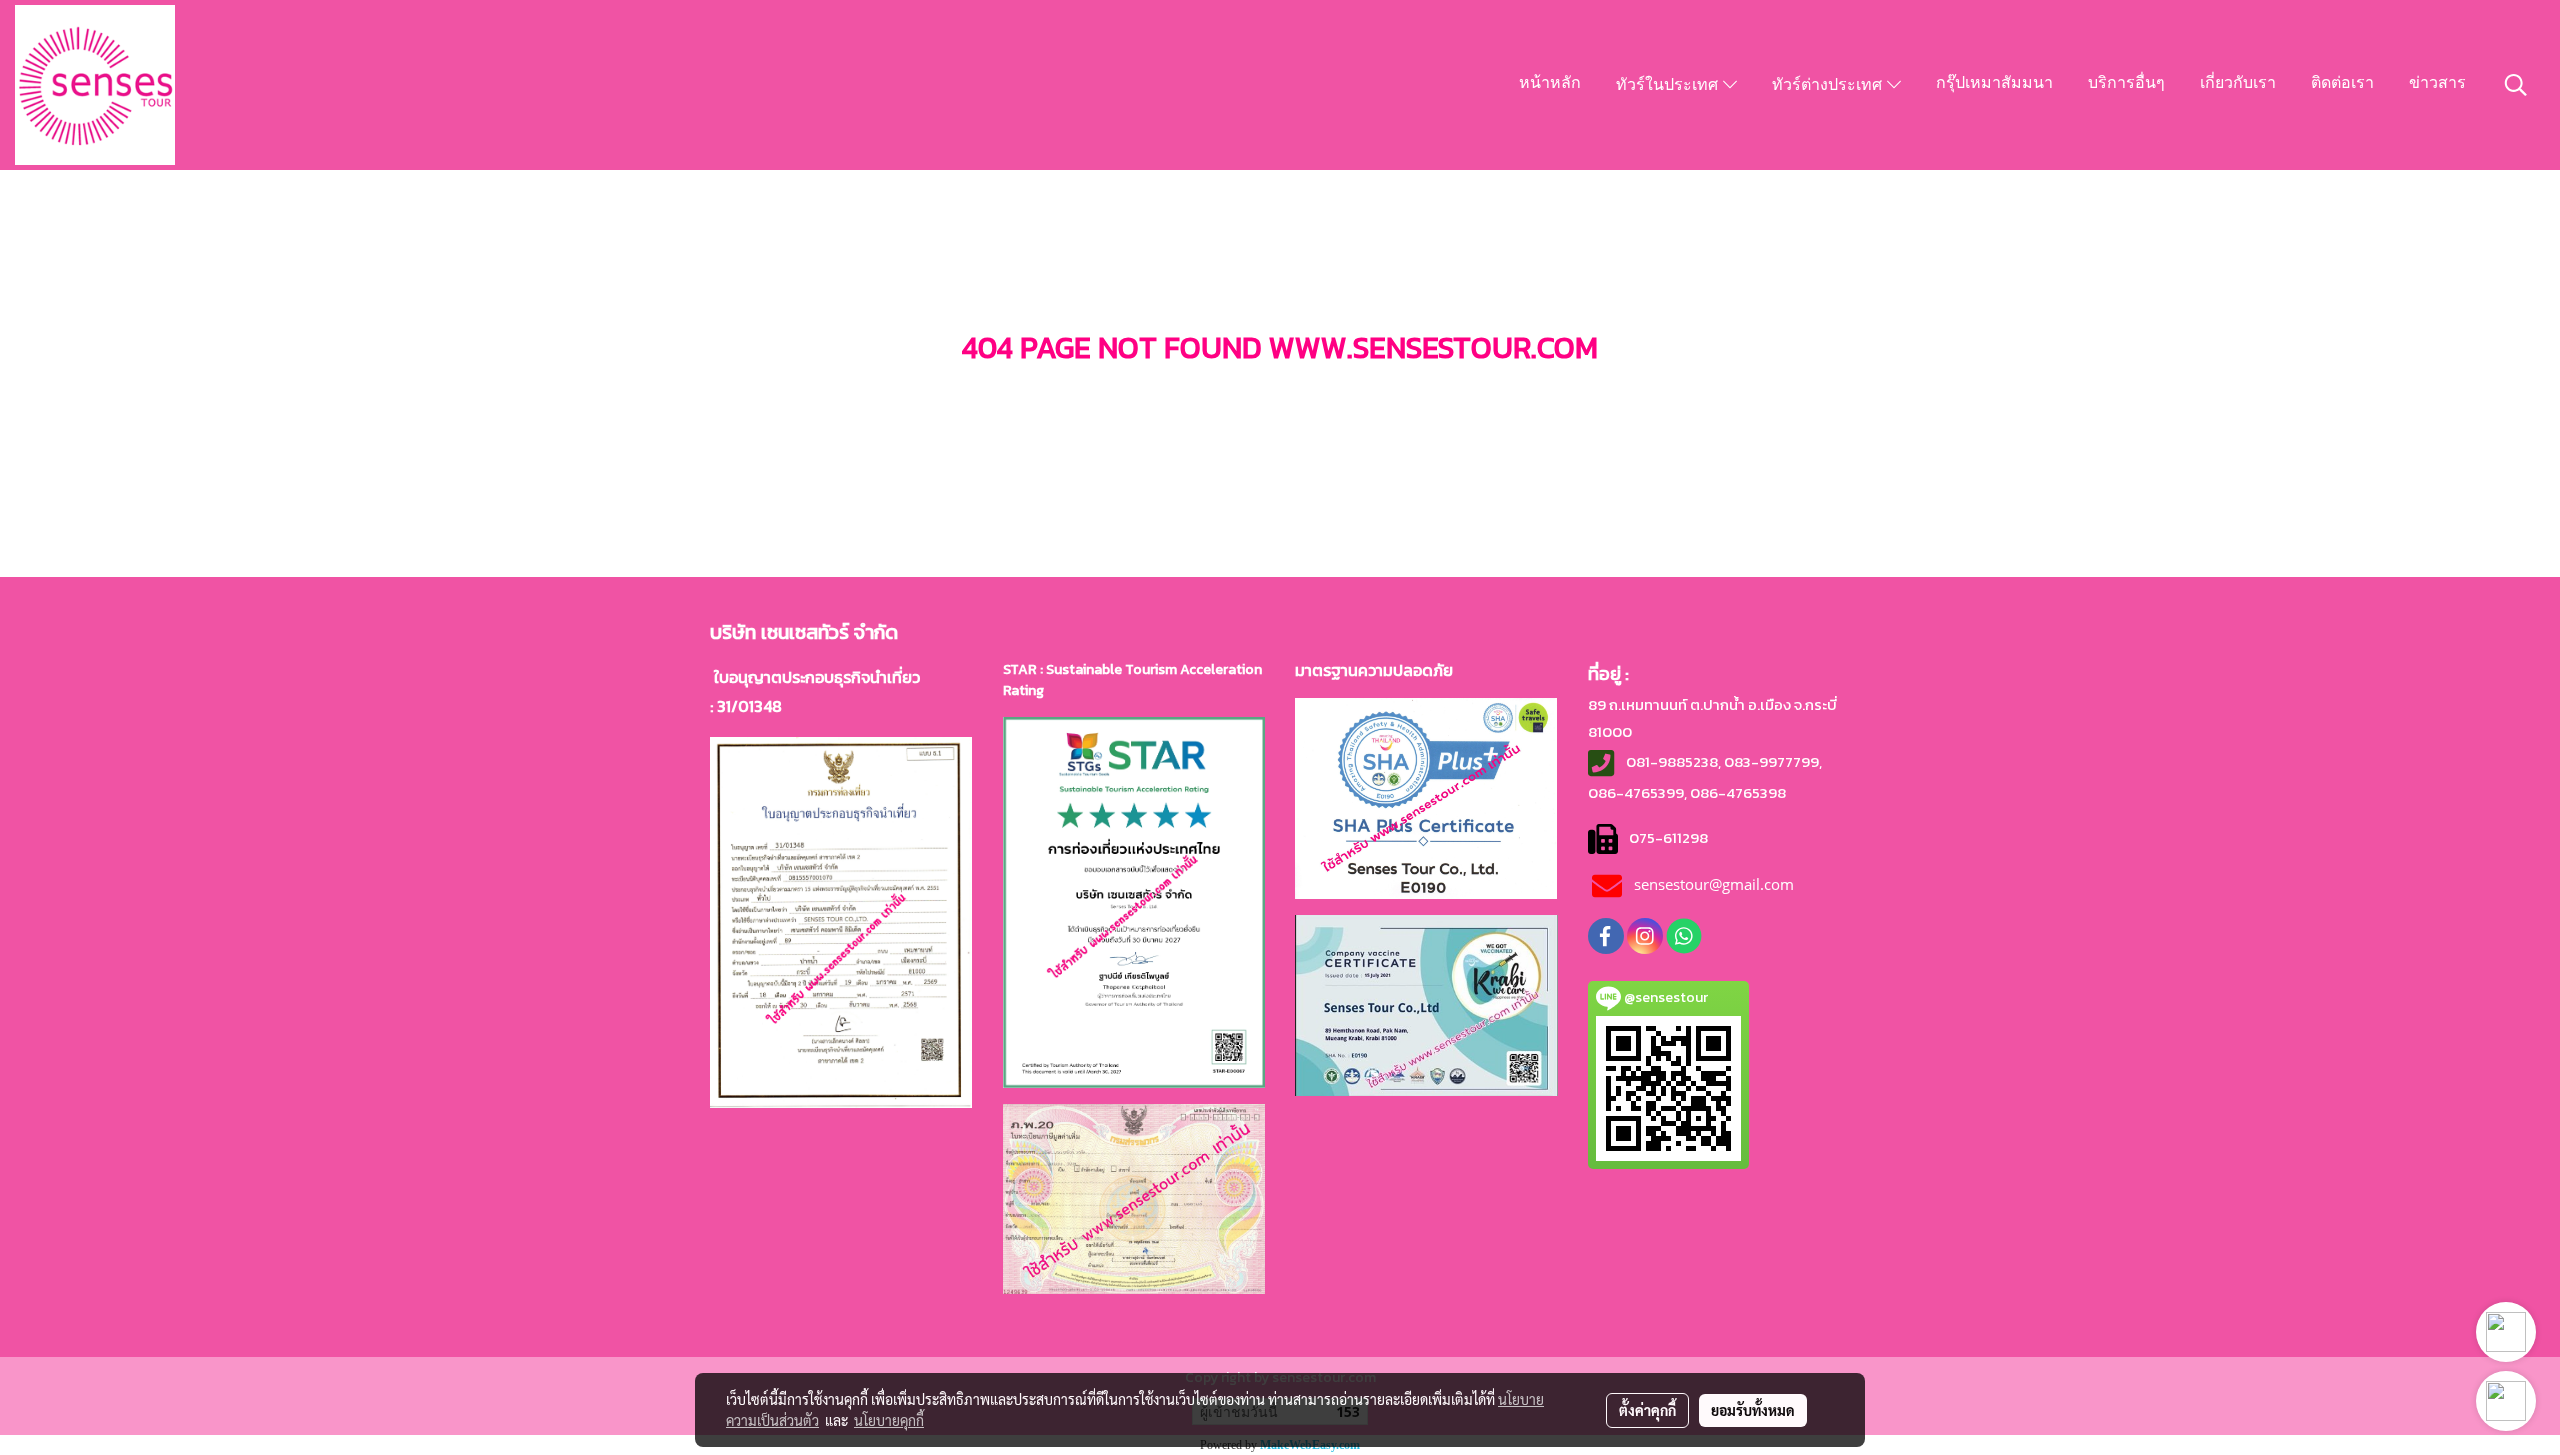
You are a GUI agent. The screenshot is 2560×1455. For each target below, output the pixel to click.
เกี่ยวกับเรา (2238, 84)
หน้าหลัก (1550, 84)
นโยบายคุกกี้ (889, 1420)
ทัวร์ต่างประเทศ (1829, 86)
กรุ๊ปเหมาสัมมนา (1994, 84)
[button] (2516, 85)
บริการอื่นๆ (2126, 84)
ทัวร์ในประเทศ (1669, 86)
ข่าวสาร (2437, 84)
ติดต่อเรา (2342, 84)
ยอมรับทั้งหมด (1753, 1410)
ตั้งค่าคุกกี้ (1647, 1410)
